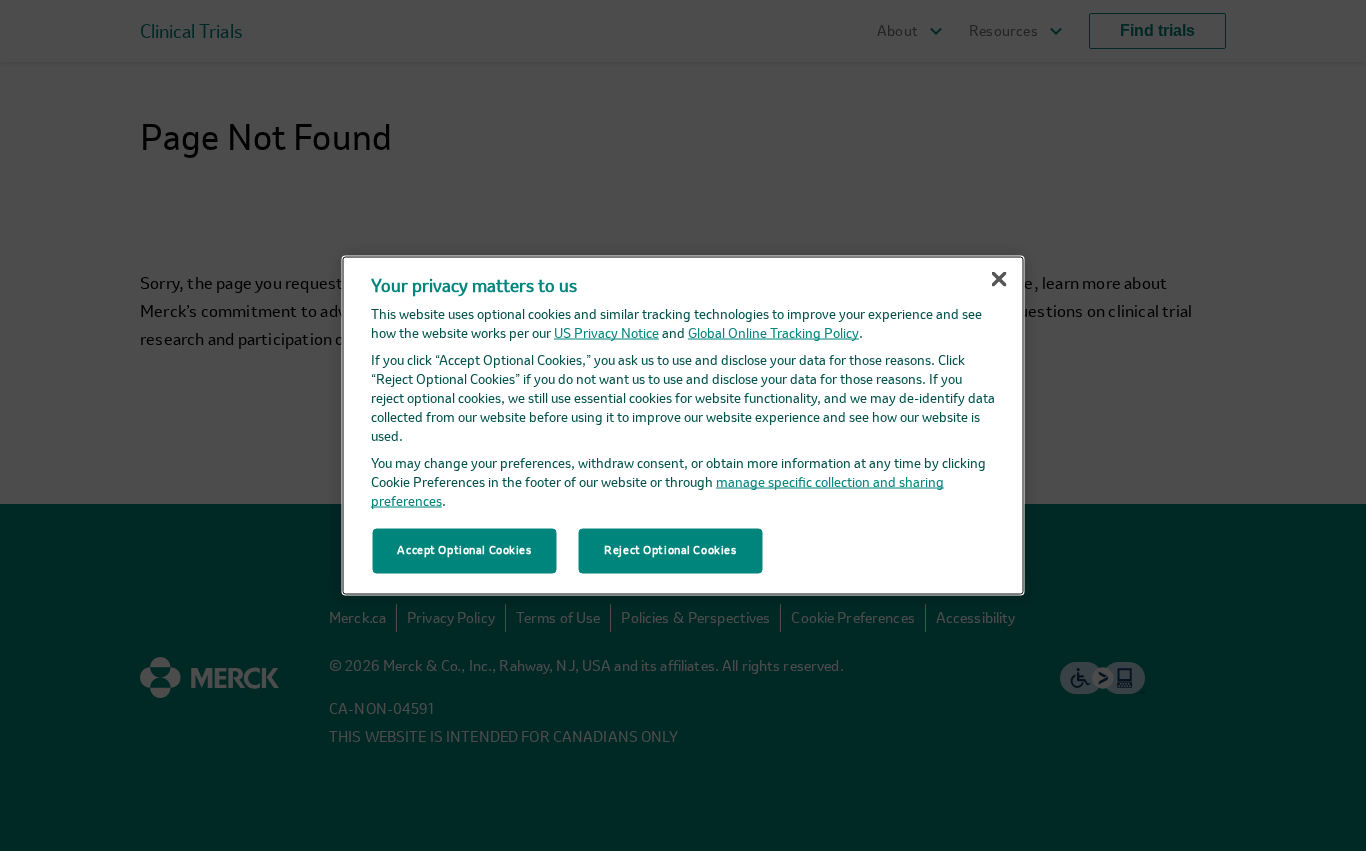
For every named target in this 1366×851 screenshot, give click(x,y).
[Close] (999, 279)
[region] (683, 425)
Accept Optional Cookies (464, 550)
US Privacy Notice (606, 334)
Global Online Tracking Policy (773, 334)
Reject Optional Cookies (670, 550)
